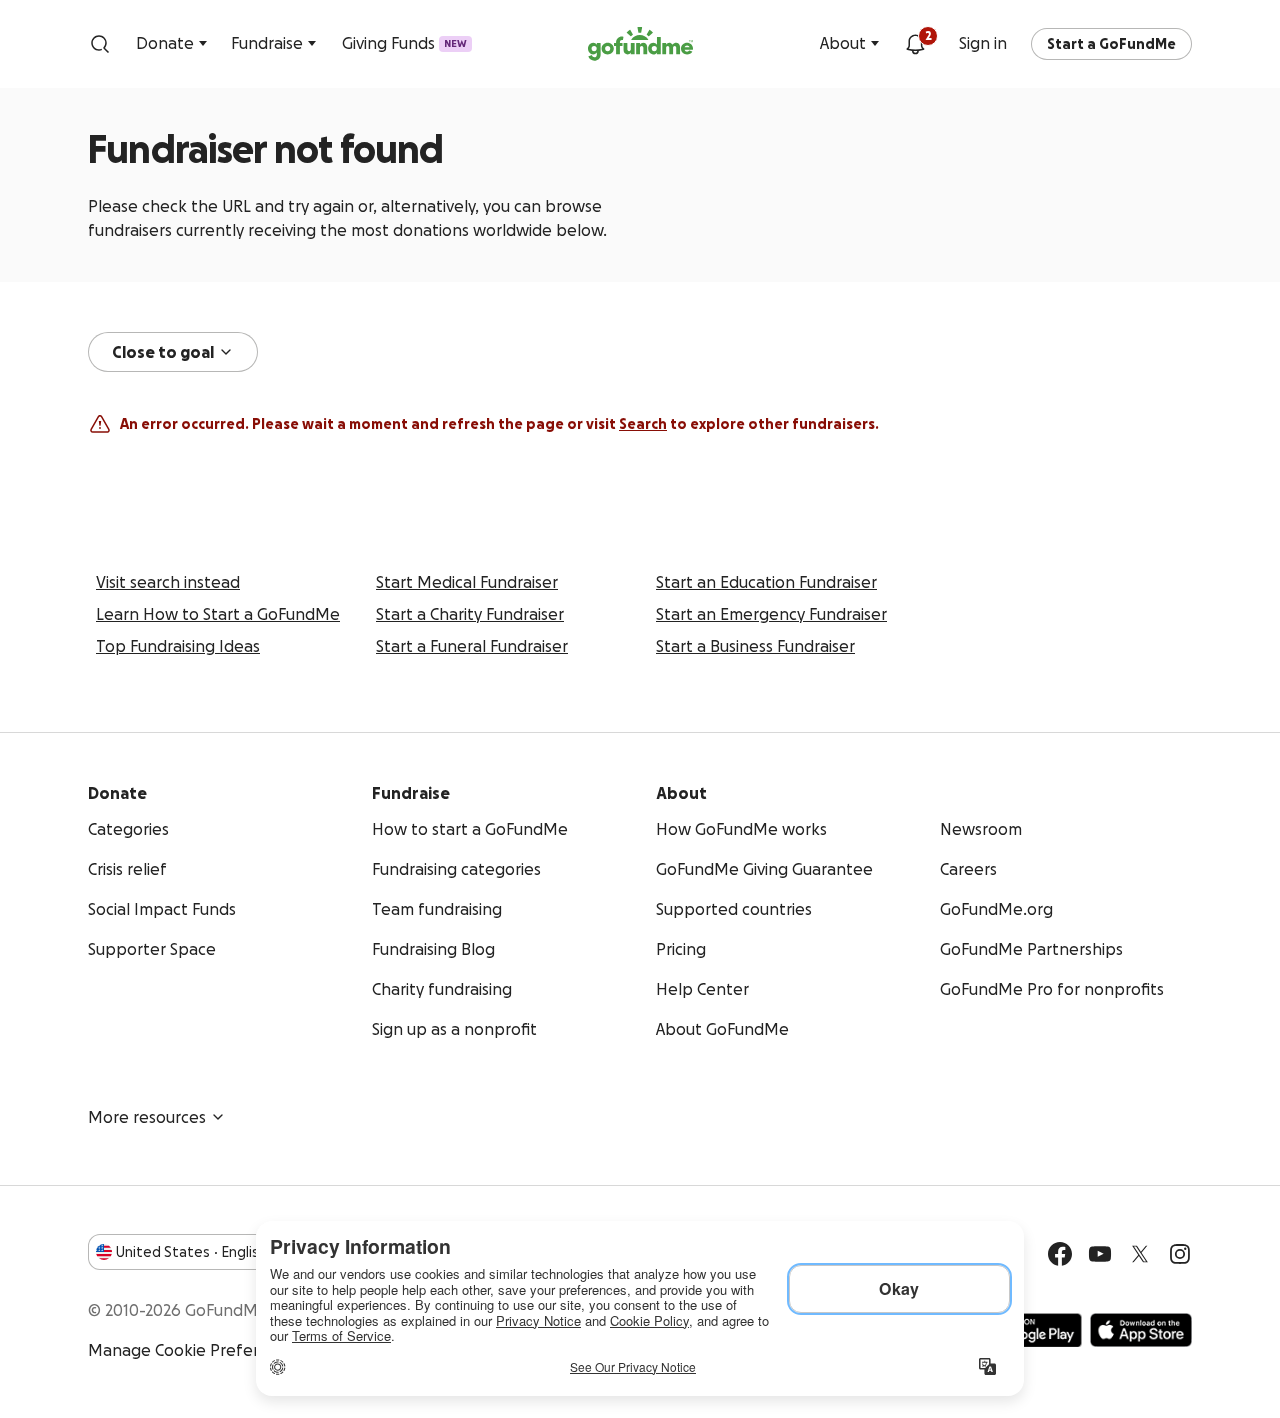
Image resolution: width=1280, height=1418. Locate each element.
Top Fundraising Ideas (178, 646)
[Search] (100, 44)
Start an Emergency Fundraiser (771, 614)
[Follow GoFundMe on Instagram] (1180, 1254)
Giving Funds (404, 43)
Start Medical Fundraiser (467, 582)
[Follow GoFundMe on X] (1140, 1254)
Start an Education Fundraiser (766, 582)
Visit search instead (168, 582)
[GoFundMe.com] (640, 44)
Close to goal (163, 352)
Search (643, 424)
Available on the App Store (1141, 1330)
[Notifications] (915, 44)
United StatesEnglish (191, 1252)
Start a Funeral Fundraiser (472, 646)
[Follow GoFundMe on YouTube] (1100, 1254)
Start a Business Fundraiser (755, 646)
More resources (147, 1117)
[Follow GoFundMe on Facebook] (1060, 1254)
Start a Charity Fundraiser (470, 614)
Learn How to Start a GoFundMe (218, 614)
